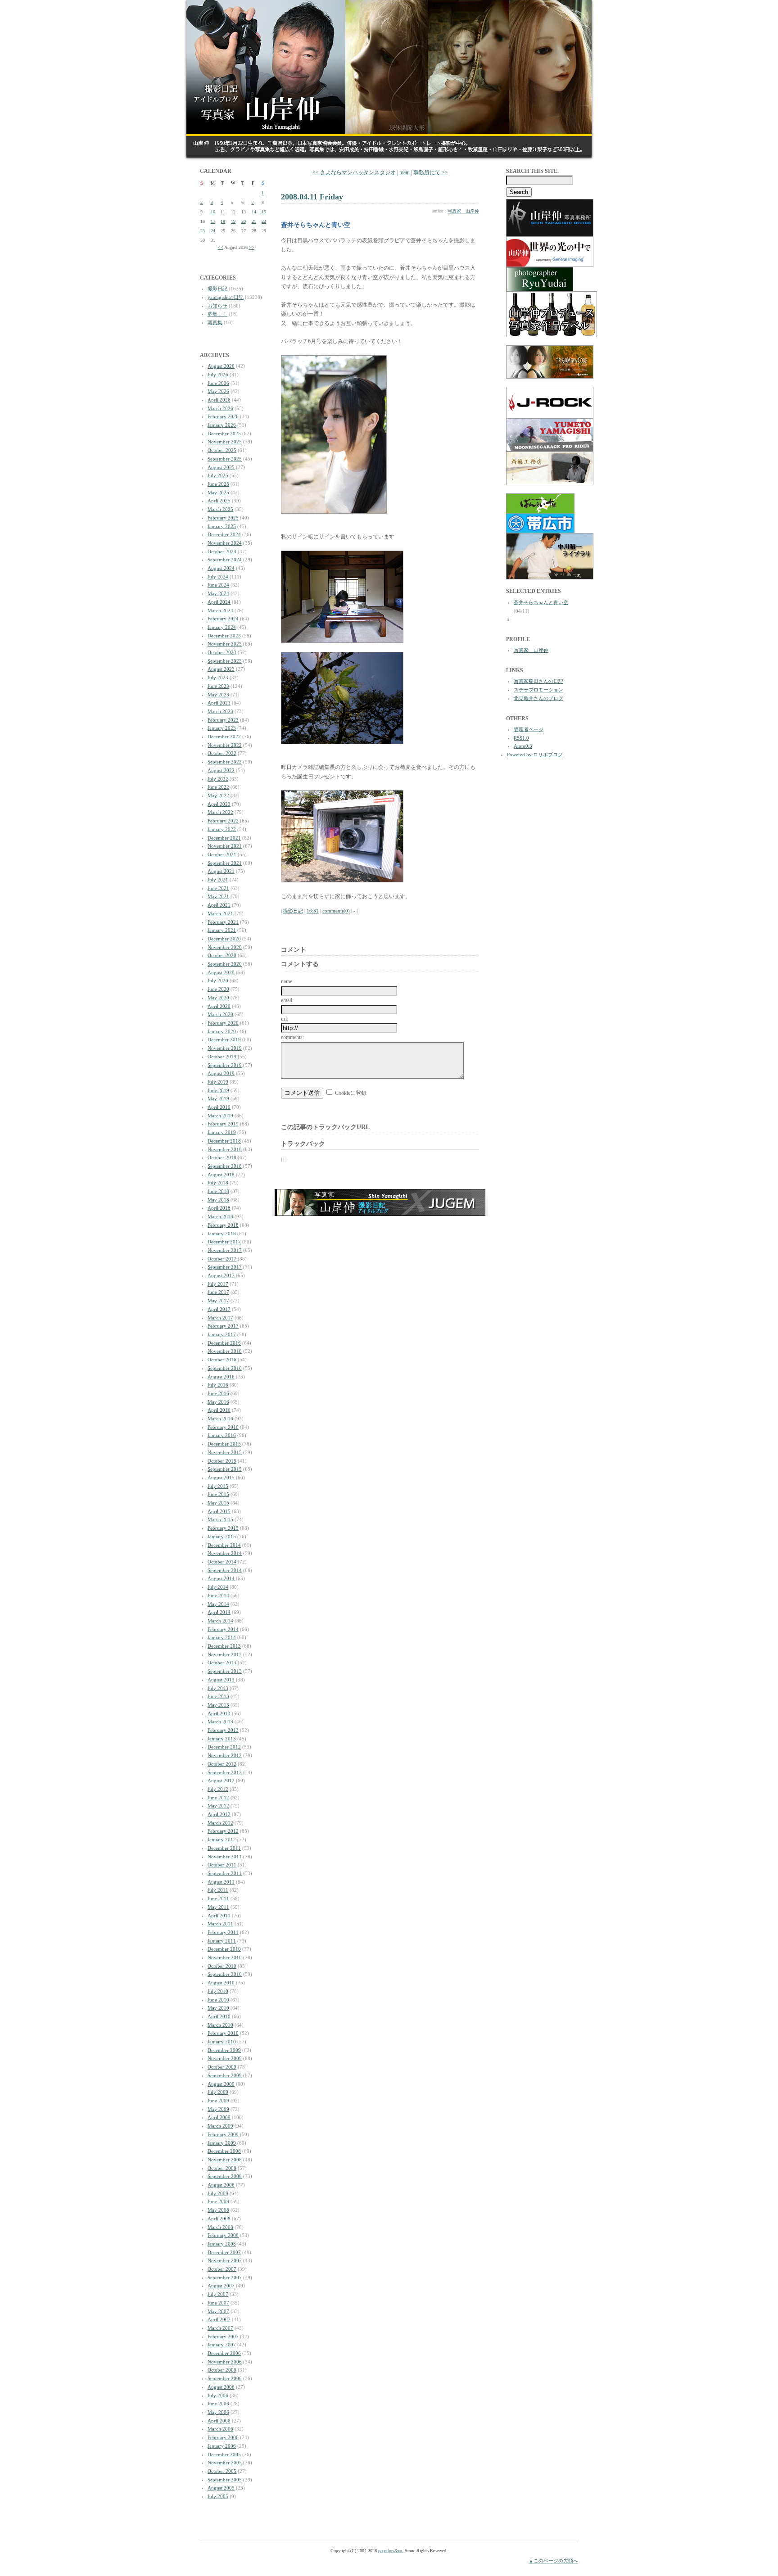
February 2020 (223, 1023)
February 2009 (223, 2134)
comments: (292, 1037)
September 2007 (225, 2278)
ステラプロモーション (538, 690)
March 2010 (220, 2025)
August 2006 (221, 2387)
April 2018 (219, 1208)
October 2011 (222, 1865)
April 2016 (219, 1410)
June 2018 (218, 1191)
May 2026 (218, 391)
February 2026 (223, 416)
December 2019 (224, 1039)
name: (287, 981)
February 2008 (223, 2235)
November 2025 (225, 442)
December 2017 (224, 1242)
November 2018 (225, 1149)
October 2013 (222, 1663)
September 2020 (225, 964)
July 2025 (218, 475)
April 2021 (219, 905)
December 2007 (224, 2252)
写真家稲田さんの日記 (538, 681)
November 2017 (225, 1250)
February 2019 (223, 1124)
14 (254, 212)
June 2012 (218, 1798)
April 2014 (219, 1612)
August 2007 (221, 2286)
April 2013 (219, 1713)
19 (233, 221)
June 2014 (218, 1595)
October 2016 (222, 1360)
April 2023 (219, 703)
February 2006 (223, 2437)
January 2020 (222, 1031)
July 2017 (218, 1284)
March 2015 (220, 1519)
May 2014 (218, 1604)
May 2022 (218, 795)
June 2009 (218, 2101)
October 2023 (222, 652)
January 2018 (222, 1234)
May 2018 (218, 1200)
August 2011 (221, 1882)
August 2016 (221, 1377)
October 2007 (222, 2269)
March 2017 (220, 1318)
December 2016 (224, 1343)
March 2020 (220, 1014)
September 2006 (225, 2378)
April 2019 (219, 1107)
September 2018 (225, 1166)
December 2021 (224, 838)
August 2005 (221, 2488)
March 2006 (220, 2429)
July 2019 (218, 1082)
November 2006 (225, 2362)
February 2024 (223, 619)
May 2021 (218, 896)
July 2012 (218, 1789)
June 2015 (218, 1494)
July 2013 (218, 1688)
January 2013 (222, 1739)
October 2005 (222, 2471)
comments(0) (336, 911)
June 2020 (218, 989)
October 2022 (222, 753)
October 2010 (222, 1966)
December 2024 (224, 534)
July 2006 (218, 2395)
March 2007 (220, 2328)
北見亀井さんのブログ (538, 698)
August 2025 (221, 467)
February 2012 (223, 1831)
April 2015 (219, 1511)
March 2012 (220, 1823)
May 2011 (218, 1907)
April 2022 (219, 804)
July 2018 (218, 1183)
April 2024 (219, 602)
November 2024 (225, 543)
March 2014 (220, 1621)
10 (213, 212)
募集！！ (217, 314)
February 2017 (223, 1326)
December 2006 (224, 2353)
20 (244, 221)
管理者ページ (529, 729)
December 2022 (224, 737)
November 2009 (225, 2058)
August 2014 (221, 1578)
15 (264, 212)
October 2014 (222, 1562)
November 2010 (225, 1957)
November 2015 (225, 1452)
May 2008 (218, 2210)
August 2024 (221, 568)
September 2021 (225, 863)
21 (254, 221)
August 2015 (221, 1478)
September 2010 (225, 1974)
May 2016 (218, 1402)
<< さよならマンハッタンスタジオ (354, 172)
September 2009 (225, 2075)
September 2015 (225, 1469)
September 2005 (225, 2480)
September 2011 (225, 1873)
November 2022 (225, 745)
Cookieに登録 (351, 1093)
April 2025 (219, 501)
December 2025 (224, 434)
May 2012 (218, 1806)
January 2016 (222, 1435)
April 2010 (219, 2016)
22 (264, 221)
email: (287, 1000)
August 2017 (221, 1275)
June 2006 (218, 2404)
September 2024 (225, 560)
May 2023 (218, 695)
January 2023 (222, 728)
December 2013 (224, 1646)
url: (285, 1019)
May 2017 (218, 1301)
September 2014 (225, 1570)
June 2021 (218, 888)
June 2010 (218, 2000)
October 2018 (222, 1157)
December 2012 (224, 1747)
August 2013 (221, 1680)
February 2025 (223, 518)
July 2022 (218, 779)
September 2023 (225, 661)
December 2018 (224, 1141)
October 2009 (222, 2067)
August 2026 (221, 366)
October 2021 (222, 854)
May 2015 (218, 1503)
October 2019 (222, 1057)
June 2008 (218, 2201)
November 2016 (225, 1351)
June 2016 (218, 1393)
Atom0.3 (523, 746)
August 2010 (221, 1983)
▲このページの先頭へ (553, 2561)
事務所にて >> (431, 172)
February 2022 (223, 821)
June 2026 (218, 383)
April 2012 (219, 1814)
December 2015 (224, 1444)
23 (203, 231)
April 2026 (219, 400)
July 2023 (218, 678)
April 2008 (219, 2219)
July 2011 (218, 1890)
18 (223, 221)
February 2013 (223, 1730)
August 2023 (221, 669)
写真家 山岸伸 (463, 211)
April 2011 (219, 1916)
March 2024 (220, 610)
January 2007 (222, 2345)
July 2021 (218, 880)
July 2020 (218, 981)
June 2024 (218, 585)
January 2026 (222, 425)
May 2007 (218, 2311)
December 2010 (224, 1949)
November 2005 (225, 2463)
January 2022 (222, 829)
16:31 (313, 911)
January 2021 (222, 930)
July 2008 (218, 2193)
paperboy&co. (391, 2551)
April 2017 (219, 1309)
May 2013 (218, 1705)
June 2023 (218, 686)
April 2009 (219, 2117)
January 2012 (222, 1839)
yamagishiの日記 (226, 297)
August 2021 (221, 871)
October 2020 (222, 955)
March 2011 (220, 1924)
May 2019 (218, 1098)
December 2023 (224, 636)
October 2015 (222, 1461)
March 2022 (220, 812)
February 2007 (223, 2336)
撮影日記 (217, 289)
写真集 (215, 322)
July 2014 (218, 1587)
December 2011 (224, 1848)
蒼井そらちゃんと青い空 (541, 602)
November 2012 (225, 1755)
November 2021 (225, 846)
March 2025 (220, 509)
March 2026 (220, 408)
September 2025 (225, 459)
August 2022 (221, 770)
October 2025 (222, 450)
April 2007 (219, 2319)
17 (213, 221)
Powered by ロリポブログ (535, 755)
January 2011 (222, 1941)
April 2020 (219, 1006)
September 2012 (225, 1772)
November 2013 (225, 1654)
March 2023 (220, 711)
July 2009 (218, 2092)
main (405, 172)
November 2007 (225, 2260)
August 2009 (221, 2084)
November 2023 (225, 644)
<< (221, 247)
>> (252, 247)
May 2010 (218, 2008)
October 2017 (222, 1259)
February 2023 (223, 720)
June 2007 (218, 2303)
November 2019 (225, 1048)
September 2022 (225, 762)
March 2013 (220, 1722)
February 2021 (223, 922)
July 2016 (218, 1385)
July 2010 (218, 1991)
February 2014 (223, 1629)
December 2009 (224, 2050)
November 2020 (225, 947)
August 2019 (221, 1073)
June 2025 (218, 484)
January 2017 (222, 1334)
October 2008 (222, 2168)
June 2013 (218, 1696)
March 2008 (220, 2227)
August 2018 (221, 1175)
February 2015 (223, 1528)
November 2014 (225, 1553)
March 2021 (220, 913)
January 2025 (222, 526)
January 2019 (222, 1132)
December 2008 (224, 2151)
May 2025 (218, 493)
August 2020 (221, 972)
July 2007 (218, 2294)
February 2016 (223, 1427)
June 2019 (218, 1090)
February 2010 (223, 2033)
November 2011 (225, 1857)
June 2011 (218, 1898)
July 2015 (218, 1486)
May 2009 (218, 2109)
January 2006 (222, 2446)
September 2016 (225, 1368)
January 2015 (222, 1537)
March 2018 (220, 1216)
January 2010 (222, 2042)
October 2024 (222, 551)
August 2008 (221, 2185)
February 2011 (223, 1932)
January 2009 (222, 2143)
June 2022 (218, 787)
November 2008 (225, 2160)
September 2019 (225, 1065)
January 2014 (222, 1637)
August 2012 (221, 1781)
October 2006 (222, 2370)
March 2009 (220, 2126)
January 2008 (222, 2244)
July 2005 (218, 2496)
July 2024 (218, 577)
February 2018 (223, 1225)
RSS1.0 (521, 738)
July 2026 (218, 375)
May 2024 (218, 593)
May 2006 (218, 2412)
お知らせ (217, 306)
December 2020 (224, 939)
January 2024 (222, 627)
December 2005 (224, 2454)
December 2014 (224, 1545)
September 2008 (225, 2176)
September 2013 (225, 1671)
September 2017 (225, 1267)
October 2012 (222, 1764)
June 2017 (218, 1292)
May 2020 (218, 998)
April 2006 (219, 2421)
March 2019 (220, 1116)
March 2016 (220, 1419)
